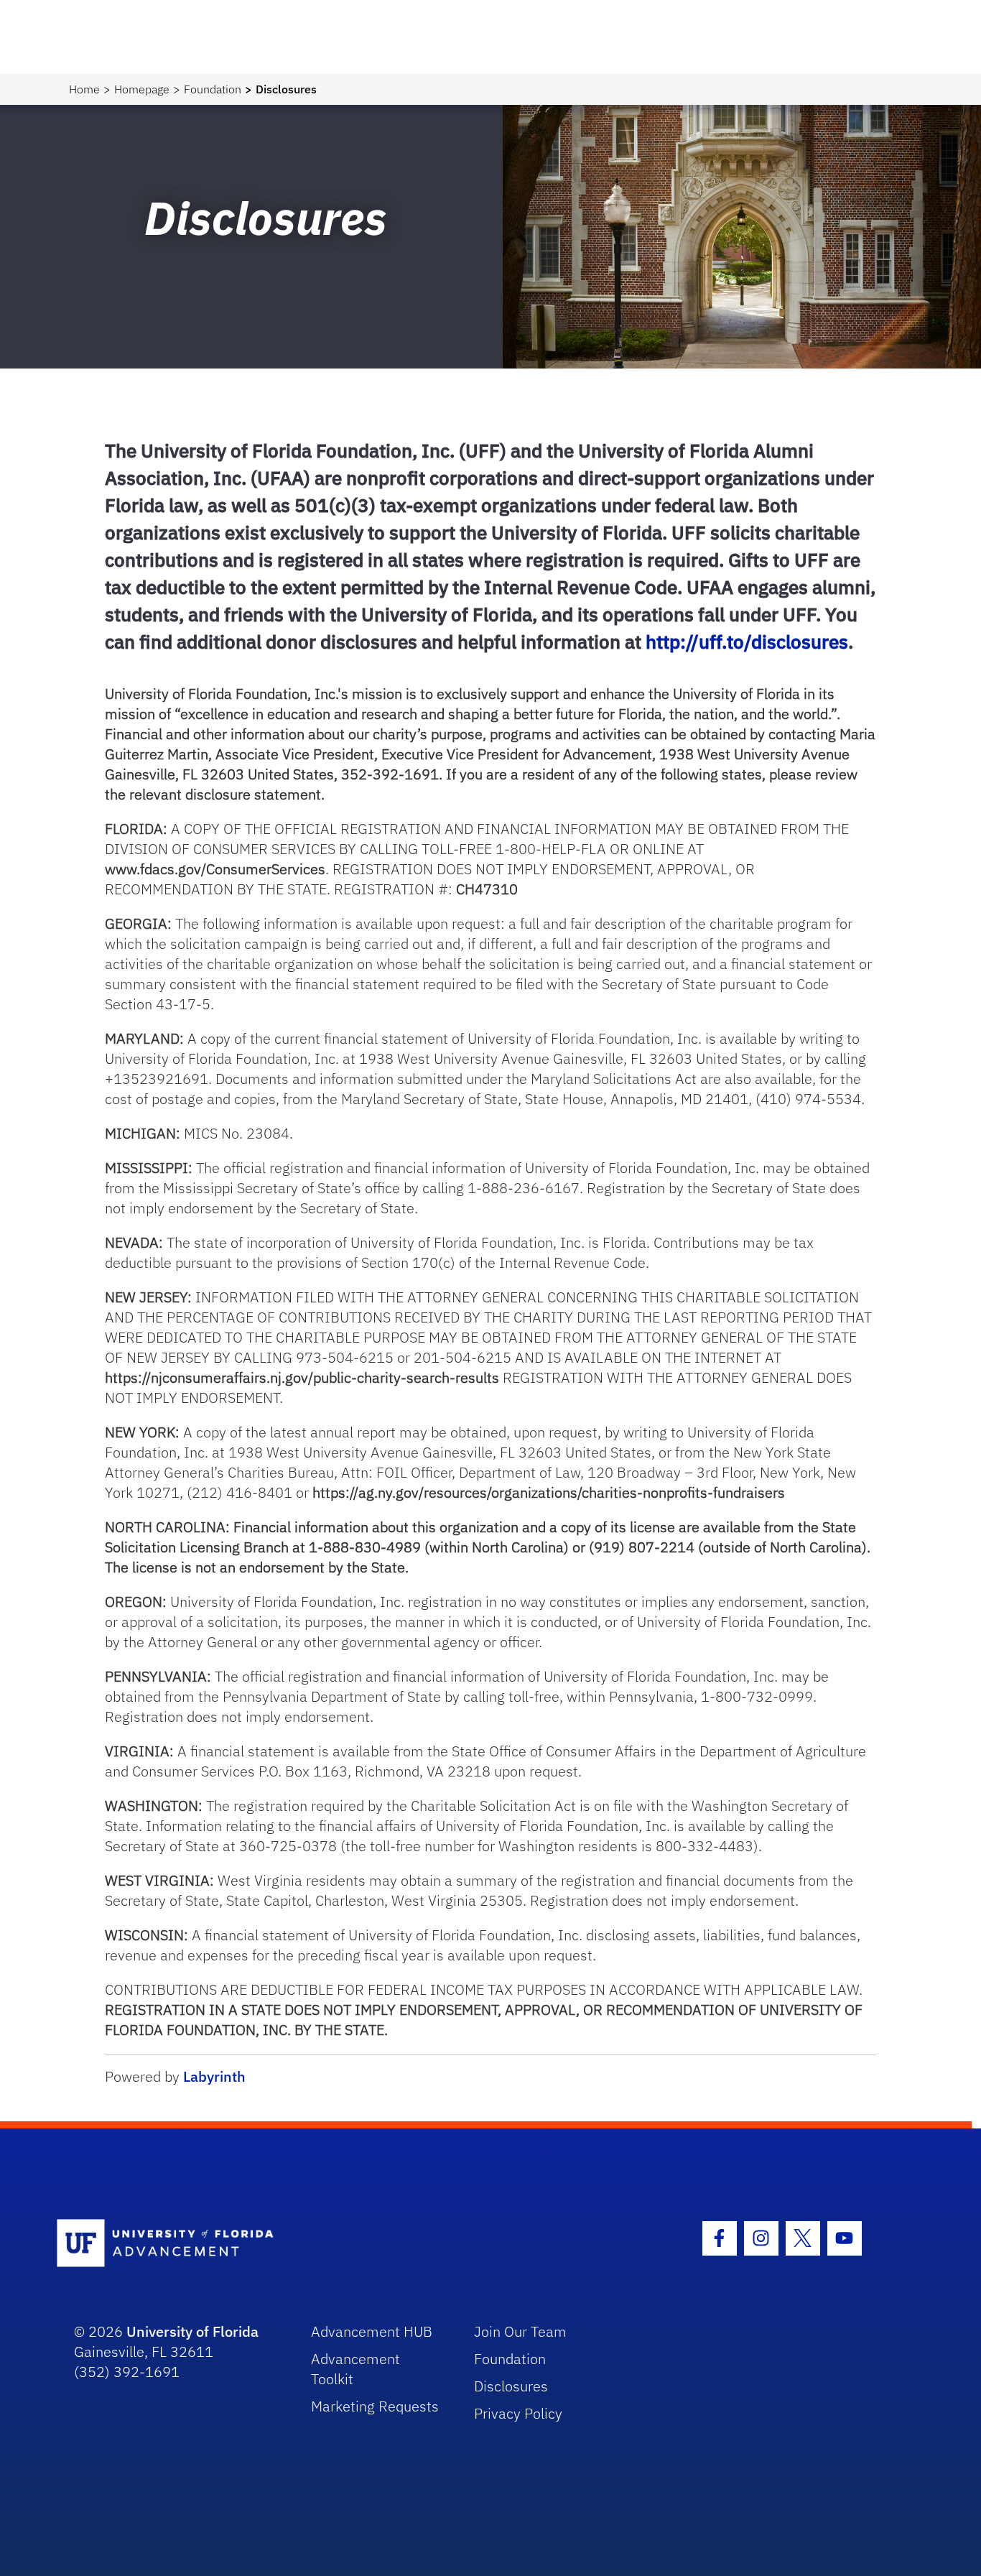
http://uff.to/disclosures (747, 641)
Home (84, 89)
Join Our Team (520, 2331)
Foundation (213, 89)
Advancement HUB (372, 2331)
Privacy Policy (518, 2413)
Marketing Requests (375, 2406)
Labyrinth (214, 2076)
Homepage (142, 89)
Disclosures (511, 2386)
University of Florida (192, 2331)
